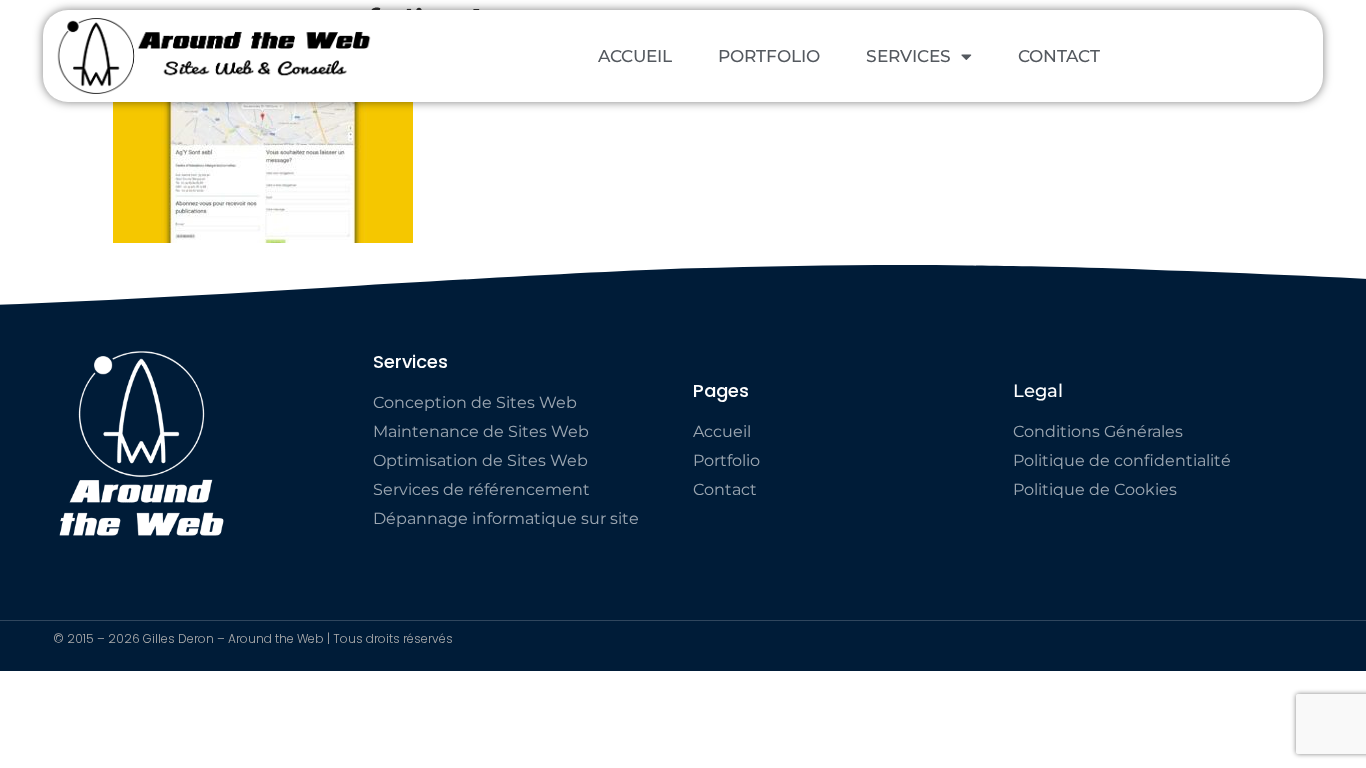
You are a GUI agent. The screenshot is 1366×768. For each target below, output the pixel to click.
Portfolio (769, 56)
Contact (1059, 56)
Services (908, 56)
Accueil (635, 56)
